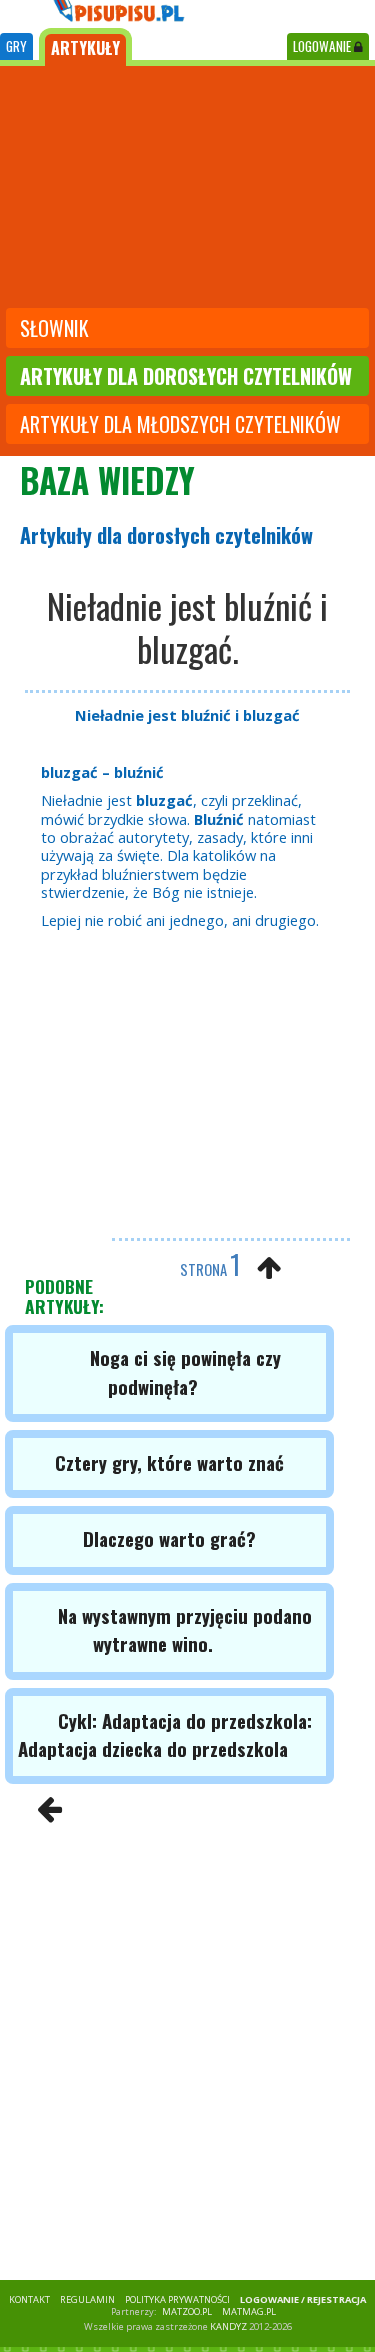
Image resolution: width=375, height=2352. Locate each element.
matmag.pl (249, 2311)
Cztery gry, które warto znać (169, 1462)
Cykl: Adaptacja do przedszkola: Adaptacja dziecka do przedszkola (165, 1734)
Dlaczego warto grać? (169, 1538)
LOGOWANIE (323, 46)
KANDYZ (228, 2326)
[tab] (16, 46)
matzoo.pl (187, 2311)
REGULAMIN (87, 2299)
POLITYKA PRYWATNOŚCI (177, 2299)
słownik (54, 328)
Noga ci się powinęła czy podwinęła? (185, 1371)
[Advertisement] (187, 189)
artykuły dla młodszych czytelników (180, 424)
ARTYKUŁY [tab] (85, 48)
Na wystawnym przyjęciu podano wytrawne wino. (185, 1629)
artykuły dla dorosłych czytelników (186, 376)
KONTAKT (29, 2299)
